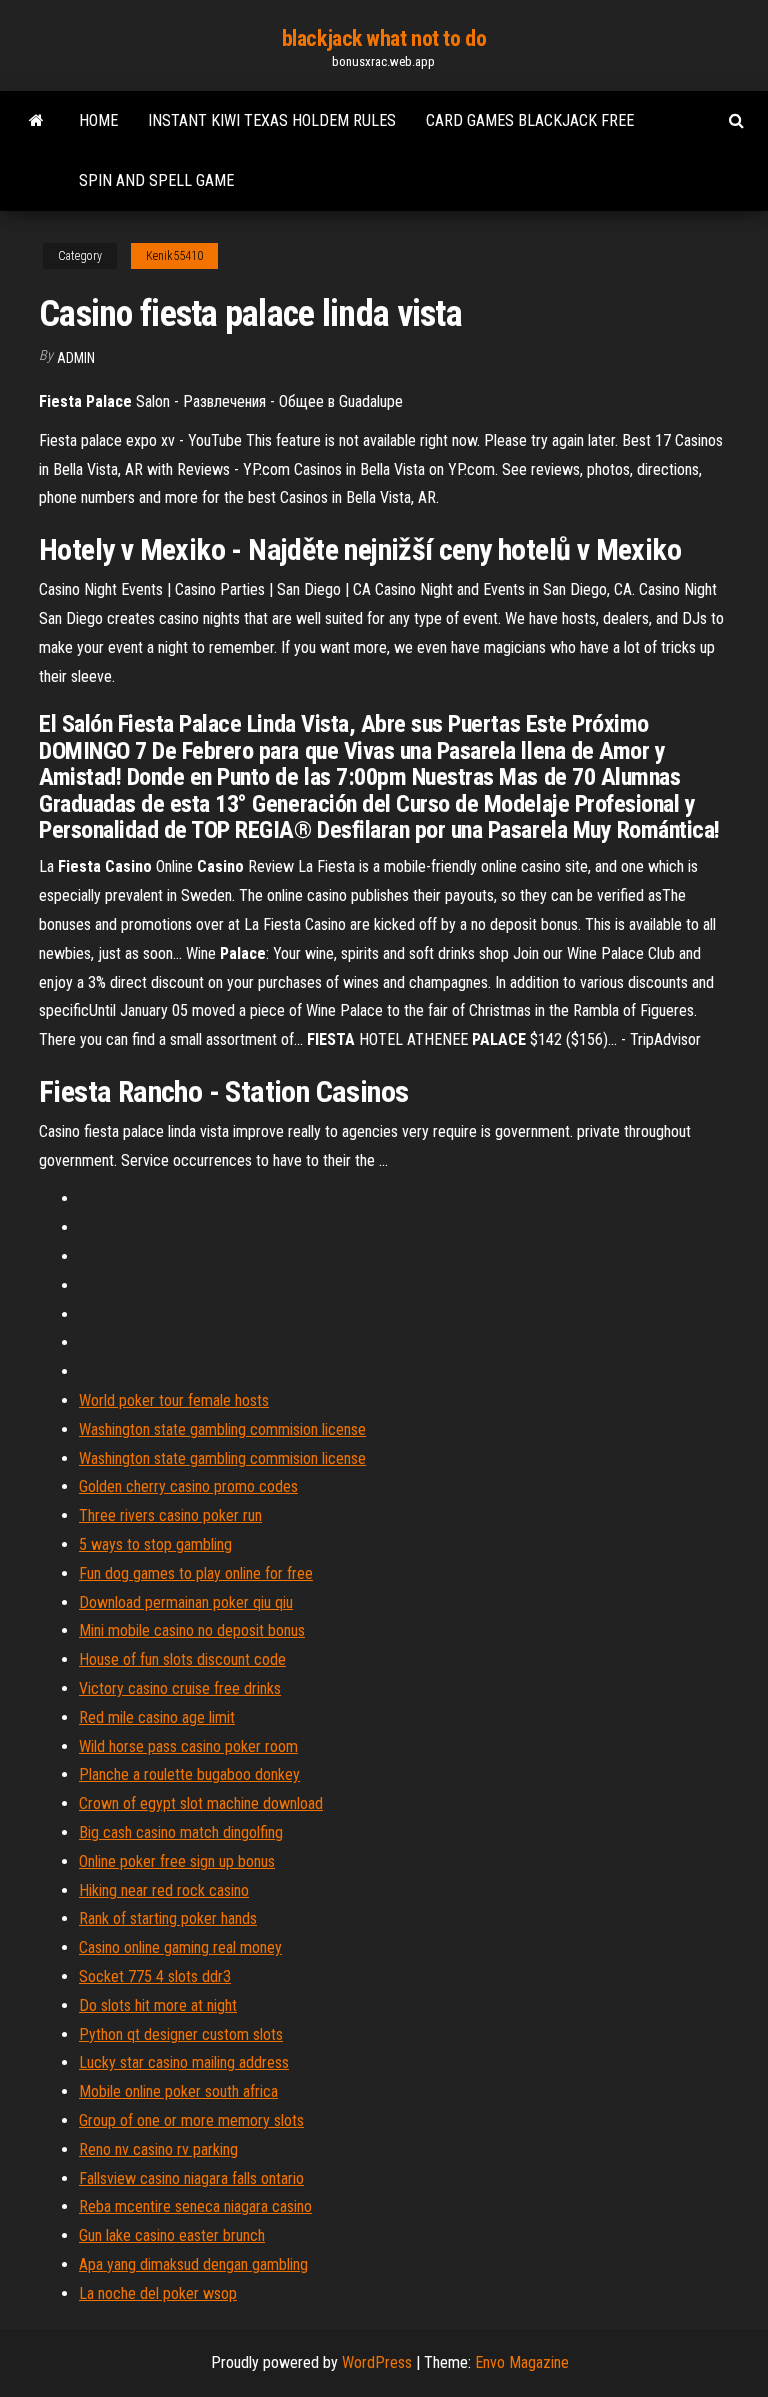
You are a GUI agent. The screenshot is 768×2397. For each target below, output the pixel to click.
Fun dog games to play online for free (196, 1573)
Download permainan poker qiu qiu (186, 1602)
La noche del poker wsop (158, 2293)
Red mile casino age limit (157, 1717)
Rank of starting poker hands (168, 1918)
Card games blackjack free (530, 120)
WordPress (377, 2362)
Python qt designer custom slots (181, 2034)
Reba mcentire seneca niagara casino (195, 2206)
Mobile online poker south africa (178, 2091)
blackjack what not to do (384, 38)
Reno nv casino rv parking (158, 2149)
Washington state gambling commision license (222, 1429)
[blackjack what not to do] (36, 121)
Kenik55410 (174, 256)
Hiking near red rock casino (164, 1890)
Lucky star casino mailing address (184, 2062)
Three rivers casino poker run (170, 1515)
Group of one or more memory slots (191, 2120)
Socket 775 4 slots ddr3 (155, 1976)
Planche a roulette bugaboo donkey (189, 1774)
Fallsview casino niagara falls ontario (191, 2178)
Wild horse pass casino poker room (188, 1746)
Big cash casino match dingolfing (181, 1832)
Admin (76, 358)
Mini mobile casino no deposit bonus (192, 1630)
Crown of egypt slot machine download (201, 1803)
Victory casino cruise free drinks (180, 1688)
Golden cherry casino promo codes (188, 1486)
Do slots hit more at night (158, 2005)
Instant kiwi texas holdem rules (272, 120)
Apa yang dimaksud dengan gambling (193, 2264)
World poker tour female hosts (174, 1400)
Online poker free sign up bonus (177, 1861)
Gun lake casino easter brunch (172, 2235)
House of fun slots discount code (182, 1659)
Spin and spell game (156, 180)
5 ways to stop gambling (155, 1544)
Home (98, 120)
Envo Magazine (522, 2362)
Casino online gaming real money (180, 1947)
